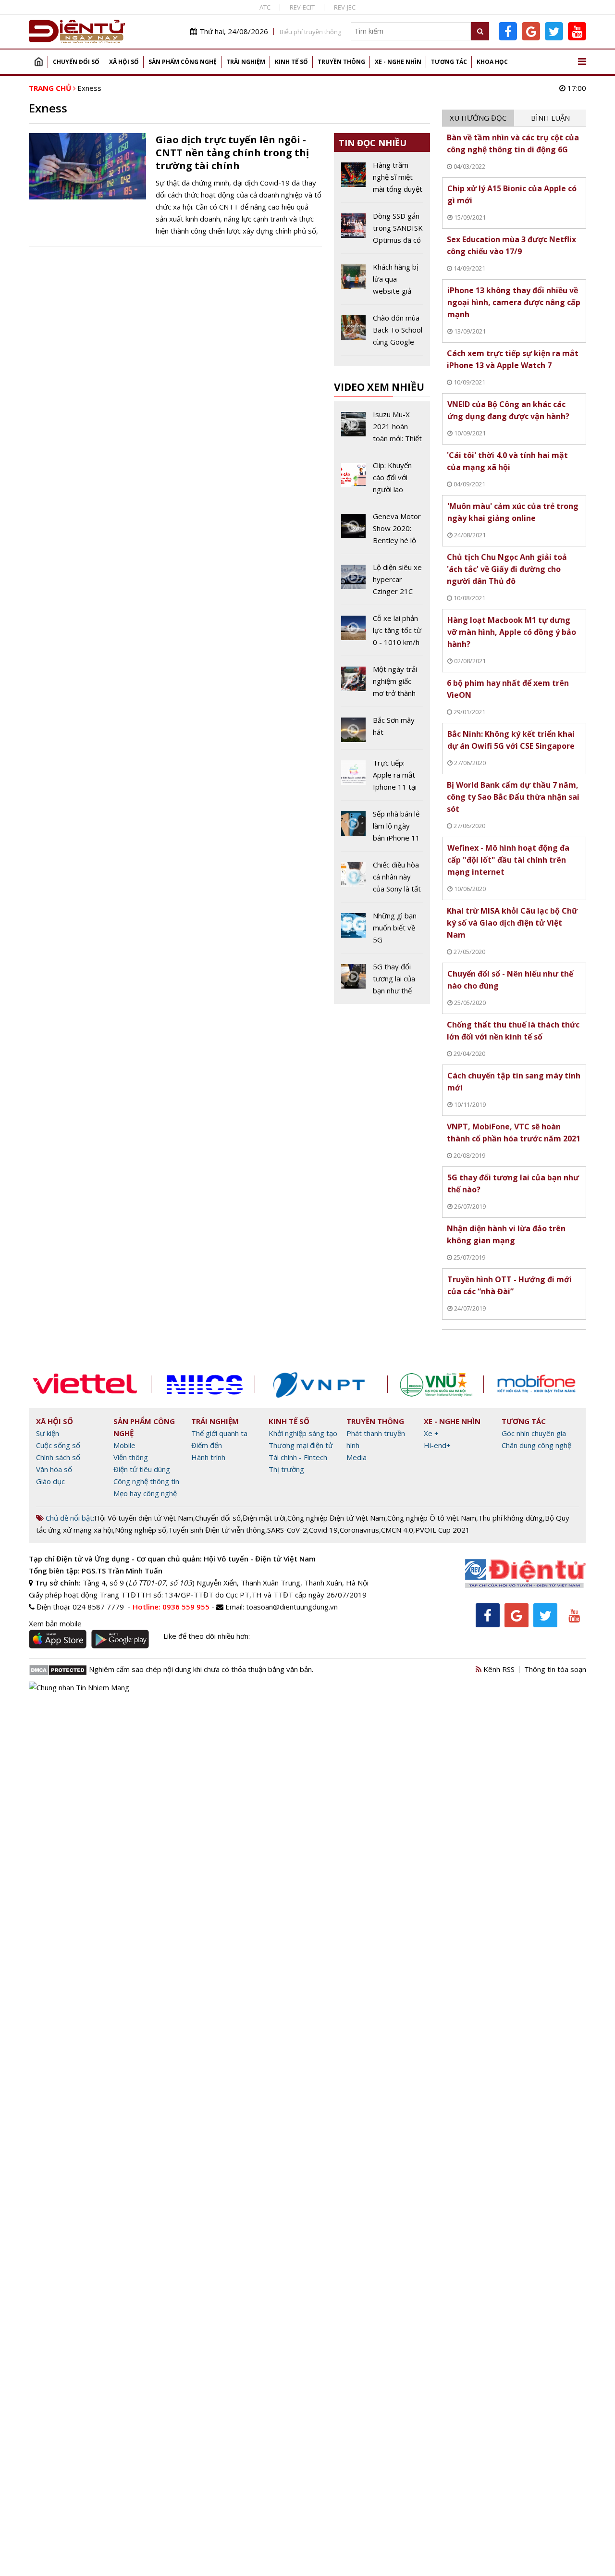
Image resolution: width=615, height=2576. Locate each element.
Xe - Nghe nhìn (398, 62)
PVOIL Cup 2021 (443, 1530)
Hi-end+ (437, 1445)
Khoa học (492, 62)
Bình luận (550, 118)
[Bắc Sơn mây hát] (382, 732)
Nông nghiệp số (141, 1530)
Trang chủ (38, 62)
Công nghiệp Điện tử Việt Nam (336, 1518)
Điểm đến (207, 1445)
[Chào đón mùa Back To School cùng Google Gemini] (382, 334)
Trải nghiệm (246, 62)
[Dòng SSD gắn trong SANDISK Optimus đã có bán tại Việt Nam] (382, 232)
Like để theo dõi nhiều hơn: (207, 1636)
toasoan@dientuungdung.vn (292, 1607)
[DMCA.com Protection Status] (58, 1669)
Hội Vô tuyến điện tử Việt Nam (144, 1518)
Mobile (124, 1445)
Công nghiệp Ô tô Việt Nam (432, 1518)
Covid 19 (323, 1530)
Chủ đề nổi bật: (69, 1518)
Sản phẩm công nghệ (183, 62)
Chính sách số (58, 1457)
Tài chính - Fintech (298, 1457)
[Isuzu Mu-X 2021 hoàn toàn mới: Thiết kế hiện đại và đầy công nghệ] (382, 430)
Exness (89, 88)
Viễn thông (131, 1457)
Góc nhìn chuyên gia (534, 1433)
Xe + (431, 1433)
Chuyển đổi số (76, 62)
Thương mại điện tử (301, 1445)
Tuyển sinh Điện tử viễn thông (217, 1530)
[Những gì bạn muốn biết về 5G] (382, 931)
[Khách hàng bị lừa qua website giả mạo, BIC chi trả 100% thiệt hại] (382, 283)
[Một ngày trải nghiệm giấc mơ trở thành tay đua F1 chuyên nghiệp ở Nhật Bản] (382, 685)
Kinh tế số (291, 62)
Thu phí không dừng (510, 1518)
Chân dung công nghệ (536, 1445)
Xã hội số (124, 62)
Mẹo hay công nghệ (145, 1493)
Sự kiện (48, 1433)
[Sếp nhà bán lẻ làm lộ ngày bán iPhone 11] (382, 830)
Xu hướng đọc (478, 118)
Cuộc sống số (58, 1445)
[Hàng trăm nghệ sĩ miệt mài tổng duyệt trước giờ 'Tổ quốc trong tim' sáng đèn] (382, 181)
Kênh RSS (498, 1669)
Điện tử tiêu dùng (142, 1469)
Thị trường (286, 1469)
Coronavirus (359, 1530)
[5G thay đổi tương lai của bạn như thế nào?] (382, 979)
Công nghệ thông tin (146, 1481)
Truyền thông (341, 62)
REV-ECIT (302, 7)
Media (357, 1457)
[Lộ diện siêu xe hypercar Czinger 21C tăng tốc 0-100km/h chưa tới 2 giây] (382, 583)
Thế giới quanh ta (219, 1433)
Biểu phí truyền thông (310, 32)
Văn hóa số (54, 1469)
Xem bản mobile (55, 1623)
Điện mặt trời (264, 1518)
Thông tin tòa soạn (555, 1669)
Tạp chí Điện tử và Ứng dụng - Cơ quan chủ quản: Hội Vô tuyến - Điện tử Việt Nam (172, 1559)
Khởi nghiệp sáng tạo (303, 1433)
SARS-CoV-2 (287, 1530)
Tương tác (449, 62)
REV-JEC (345, 7)
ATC (265, 7)
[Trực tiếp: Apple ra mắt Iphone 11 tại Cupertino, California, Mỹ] (382, 779)
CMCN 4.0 (397, 1530)
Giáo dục (50, 1481)
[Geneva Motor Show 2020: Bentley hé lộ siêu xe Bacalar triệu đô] (382, 532)
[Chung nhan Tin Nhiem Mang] (79, 1686)
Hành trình (208, 1457)
